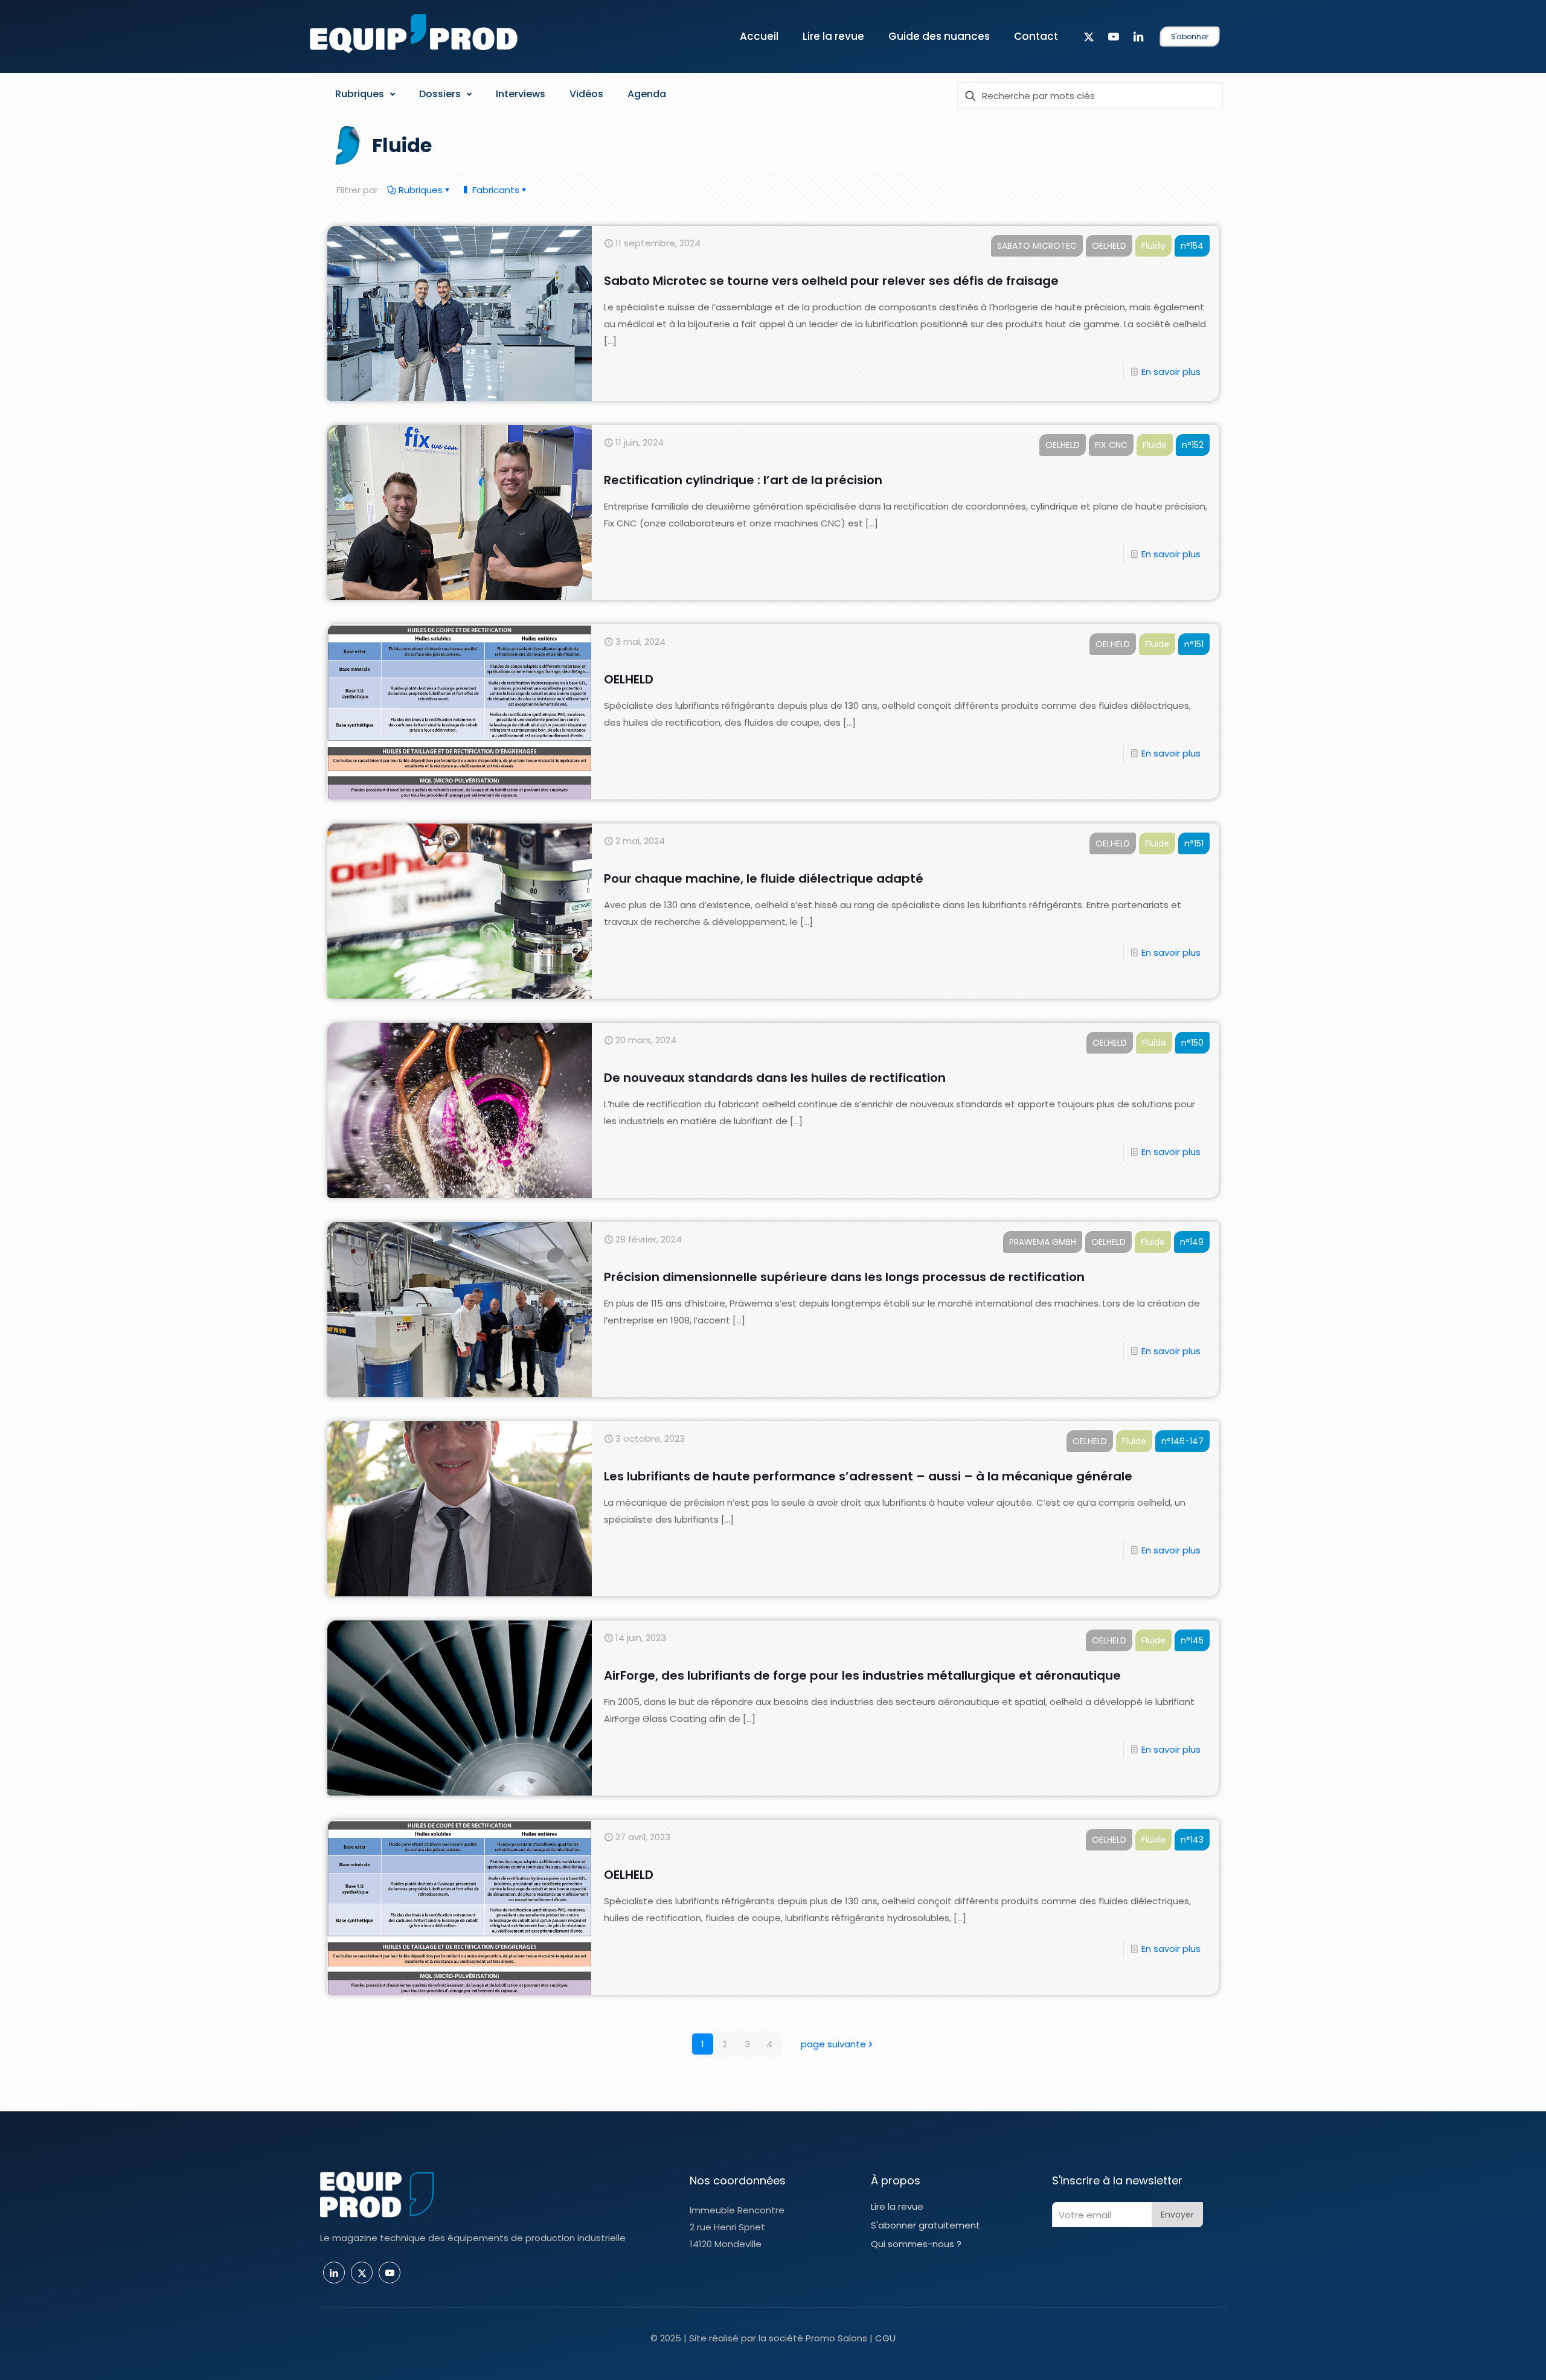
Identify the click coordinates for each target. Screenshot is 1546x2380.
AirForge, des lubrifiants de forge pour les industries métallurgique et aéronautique (862, 1675)
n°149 (1192, 1242)
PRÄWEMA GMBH (1043, 1242)
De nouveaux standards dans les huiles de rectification (775, 1078)
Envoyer (1177, 2215)
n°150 (1192, 1043)
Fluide (1153, 246)
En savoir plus (1171, 372)
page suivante (833, 2044)
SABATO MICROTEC (1037, 246)
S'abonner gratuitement (925, 2225)
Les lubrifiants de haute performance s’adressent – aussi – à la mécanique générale (868, 1476)
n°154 (1192, 246)
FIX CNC (1111, 445)
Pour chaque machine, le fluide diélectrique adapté (764, 878)
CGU (885, 2338)
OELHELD (1109, 246)
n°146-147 (1182, 1441)
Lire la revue (897, 2206)
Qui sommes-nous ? (916, 2244)
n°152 (1193, 445)
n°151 (1194, 644)
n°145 (1192, 1640)
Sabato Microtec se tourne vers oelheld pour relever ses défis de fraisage (831, 281)
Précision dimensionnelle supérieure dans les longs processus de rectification (844, 1277)
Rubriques (419, 190)
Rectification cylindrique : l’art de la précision (743, 480)
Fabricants (495, 190)
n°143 (1192, 1840)
